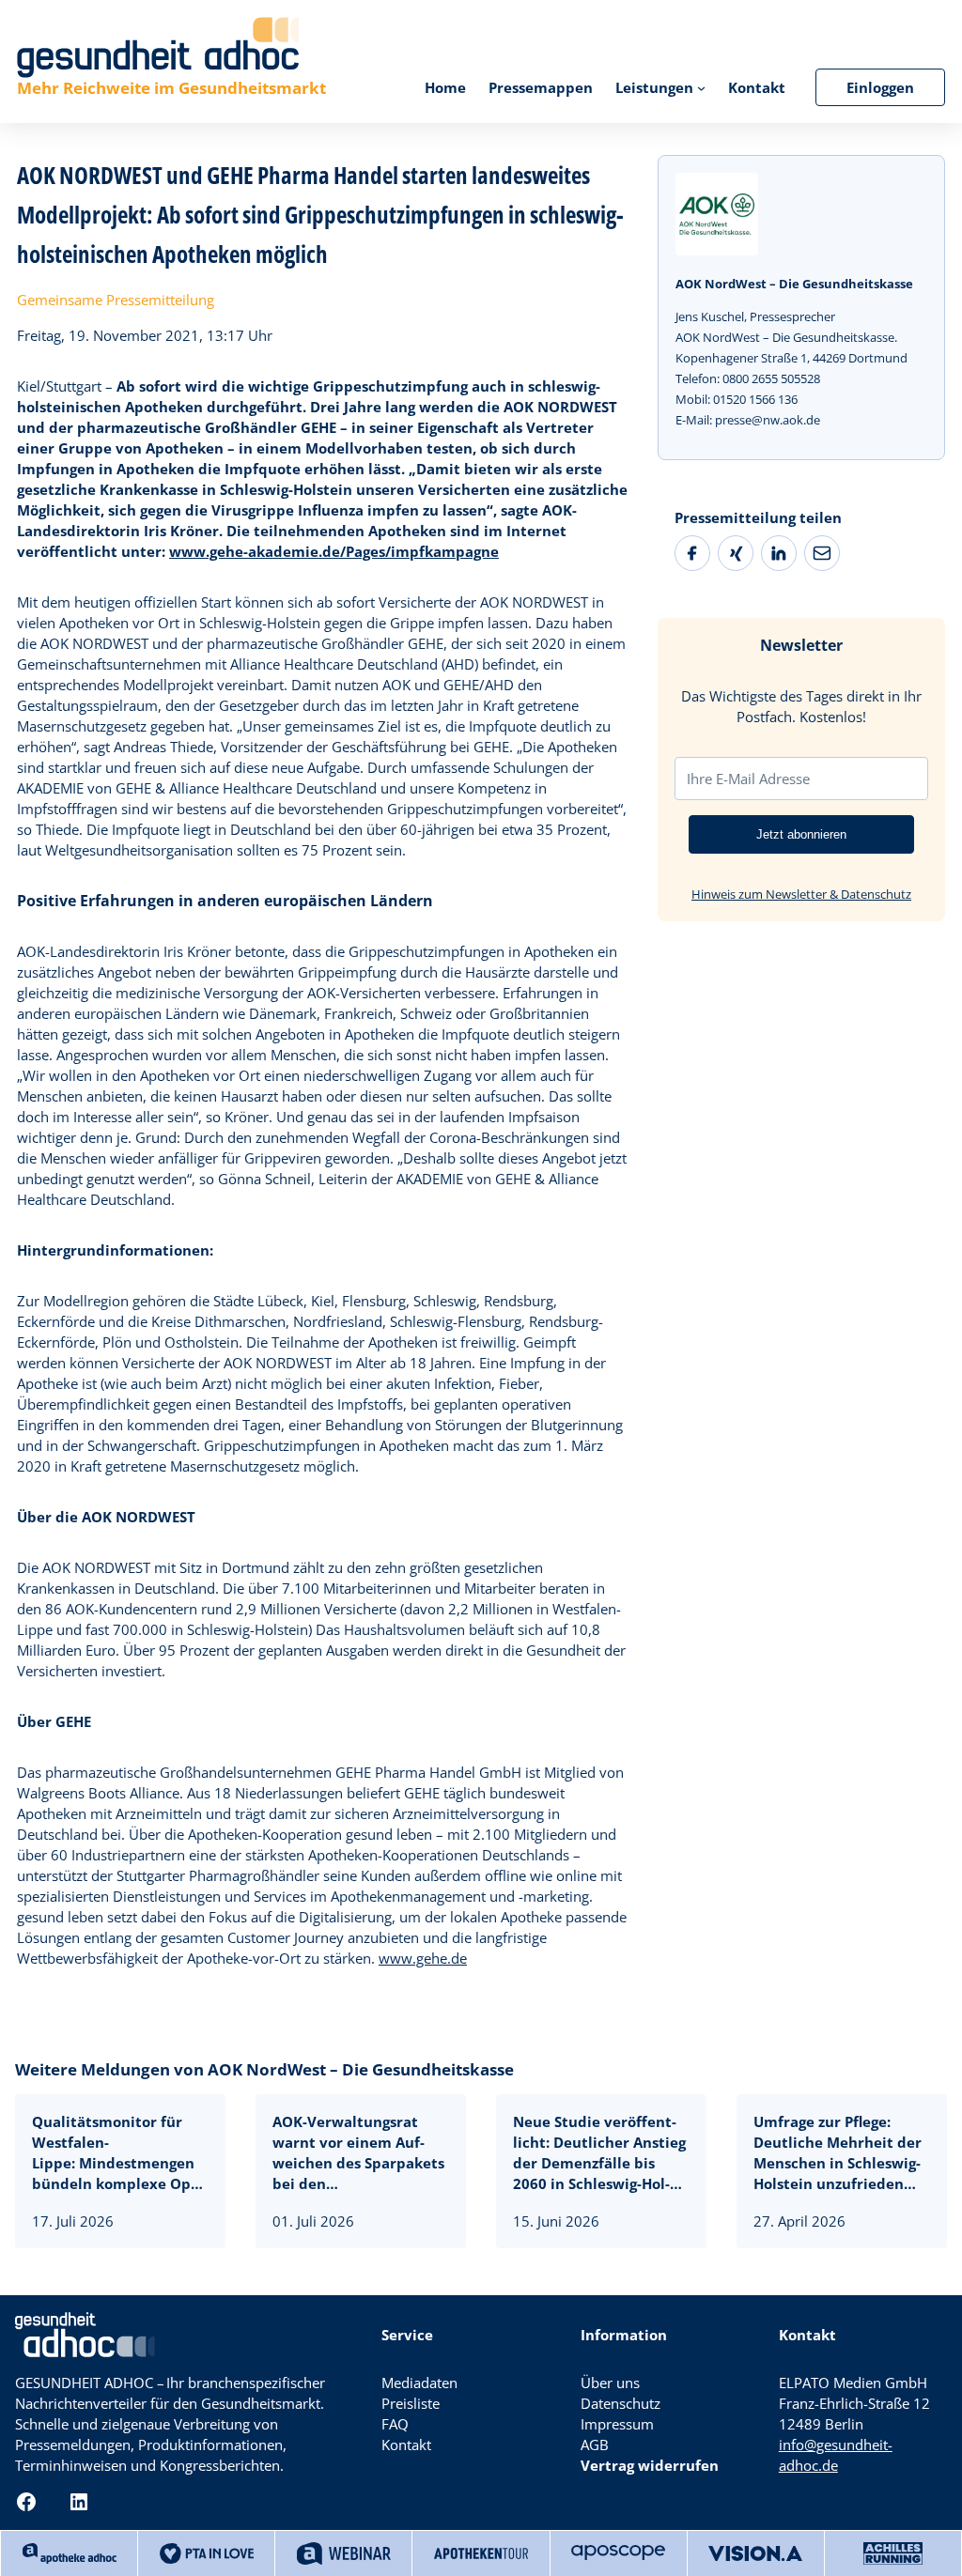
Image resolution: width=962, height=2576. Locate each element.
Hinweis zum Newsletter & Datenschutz (801, 894)
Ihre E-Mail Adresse (748, 779)
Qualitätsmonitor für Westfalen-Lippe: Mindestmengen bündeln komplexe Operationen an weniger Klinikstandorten (118, 2153)
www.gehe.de (423, 1958)
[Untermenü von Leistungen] (701, 87)
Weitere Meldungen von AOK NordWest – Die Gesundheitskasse (264, 2069)
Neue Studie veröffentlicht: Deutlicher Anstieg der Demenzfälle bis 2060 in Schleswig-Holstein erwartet (599, 2153)
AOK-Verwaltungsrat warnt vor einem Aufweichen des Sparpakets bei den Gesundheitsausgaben (358, 2153)
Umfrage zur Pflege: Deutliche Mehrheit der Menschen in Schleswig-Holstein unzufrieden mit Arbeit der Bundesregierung (838, 2153)
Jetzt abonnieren (801, 834)
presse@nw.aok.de (768, 420)
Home (445, 87)
